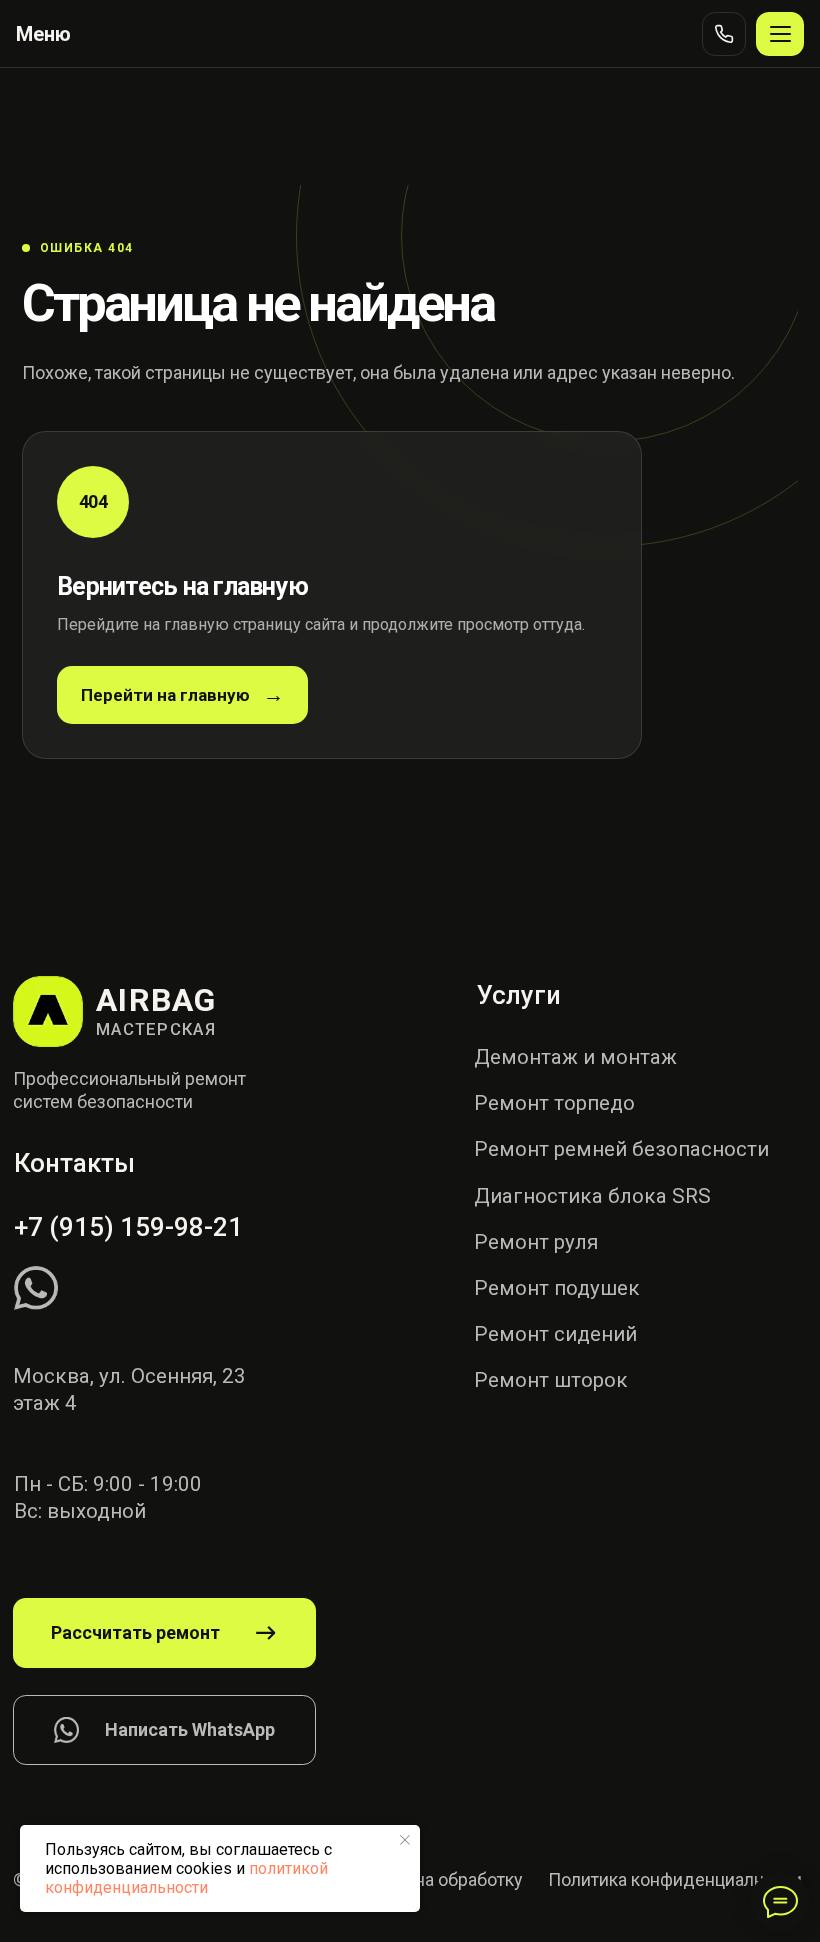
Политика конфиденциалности (675, 1879)
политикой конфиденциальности (186, 1878)
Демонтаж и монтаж (575, 1057)
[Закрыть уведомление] (405, 1840)
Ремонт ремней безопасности (621, 1149)
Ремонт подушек (557, 1288)
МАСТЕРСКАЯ (156, 1029)
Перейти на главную (165, 695)
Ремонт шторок (551, 1380)
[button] (165, 1633)
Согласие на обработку (427, 1879)
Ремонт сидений (555, 1334)
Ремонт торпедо (554, 1103)
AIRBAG (156, 1000)
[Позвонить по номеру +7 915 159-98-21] (724, 34)
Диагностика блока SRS (592, 1196)
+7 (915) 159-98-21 (128, 1227)
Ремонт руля (536, 1242)
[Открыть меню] (780, 34)
